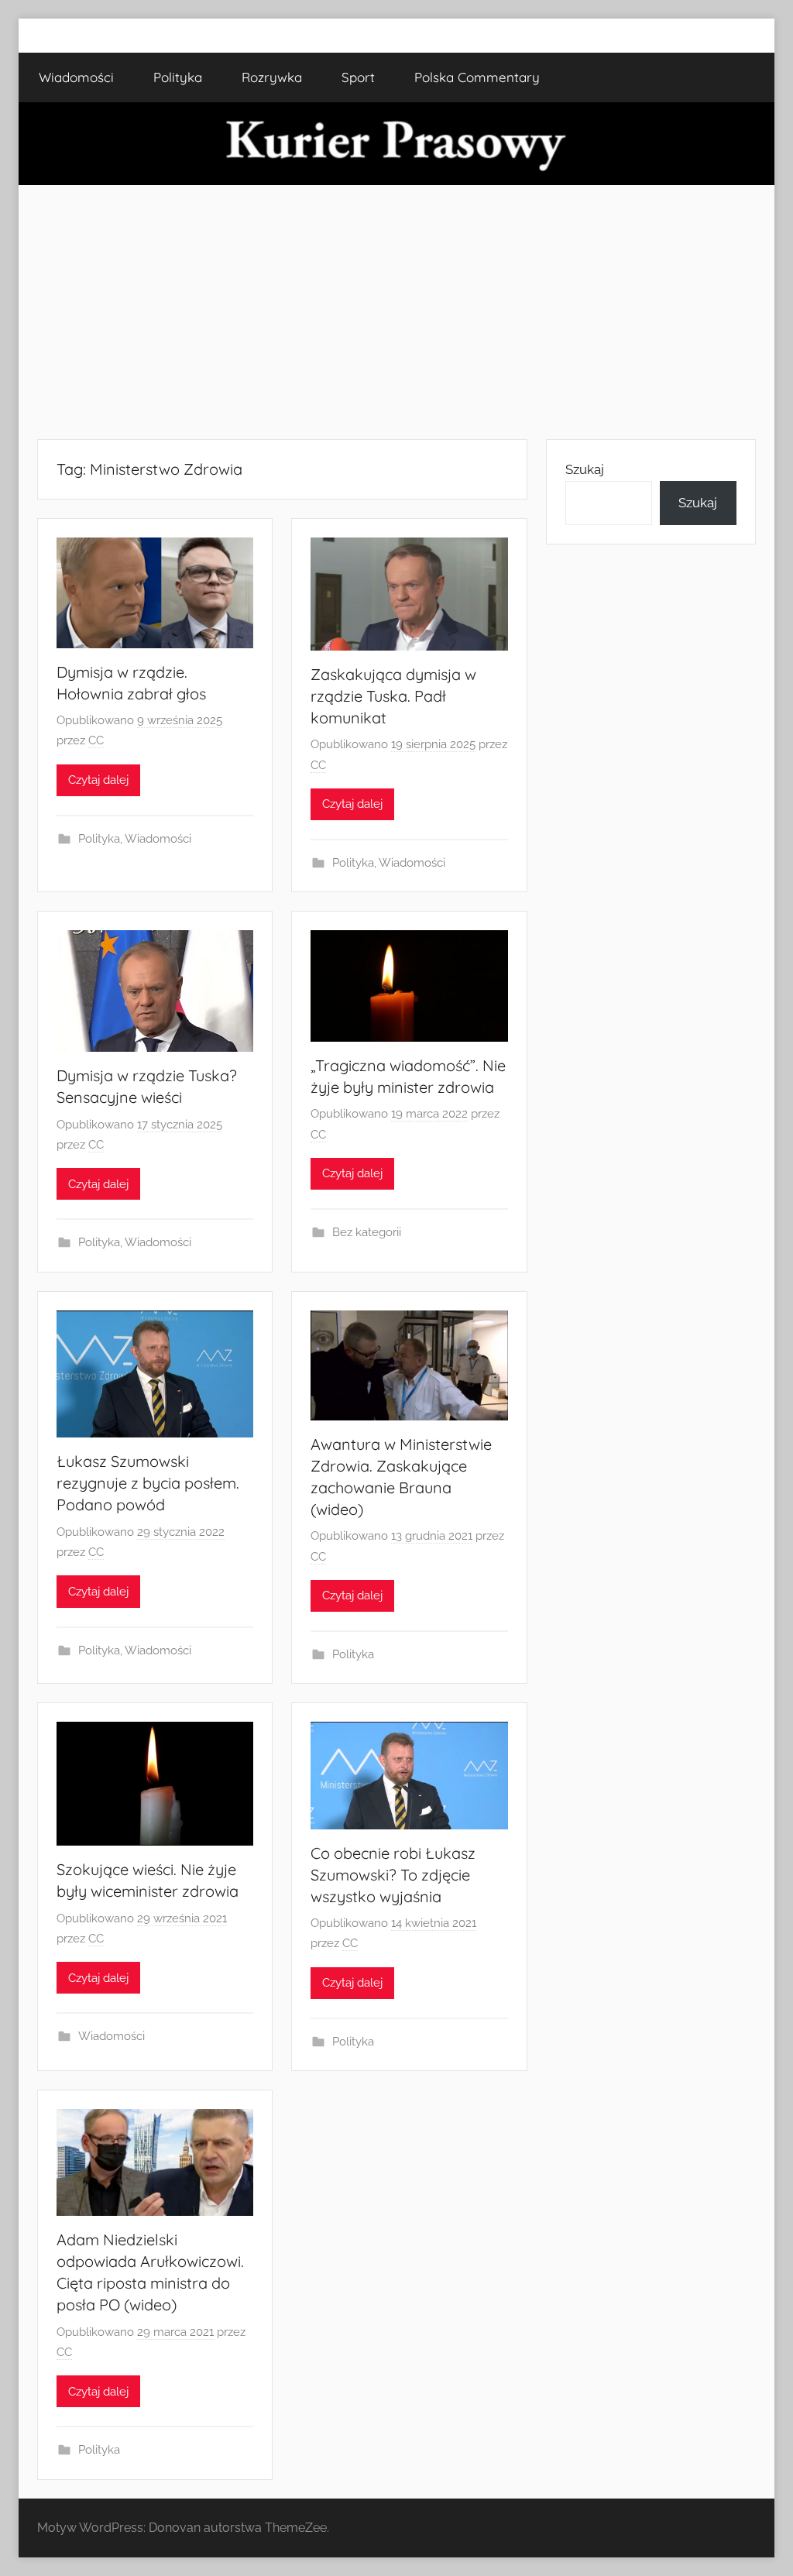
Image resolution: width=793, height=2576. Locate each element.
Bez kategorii (367, 1232)
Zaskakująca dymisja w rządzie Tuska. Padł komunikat (393, 696)
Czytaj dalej (98, 780)
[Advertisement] (396, 312)
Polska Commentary (477, 77)
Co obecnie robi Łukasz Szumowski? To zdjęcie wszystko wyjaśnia (393, 1875)
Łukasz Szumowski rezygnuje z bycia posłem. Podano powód (148, 1483)
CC (96, 740)
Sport (358, 77)
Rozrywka (272, 77)
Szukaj (585, 469)
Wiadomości (76, 77)
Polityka (178, 77)
